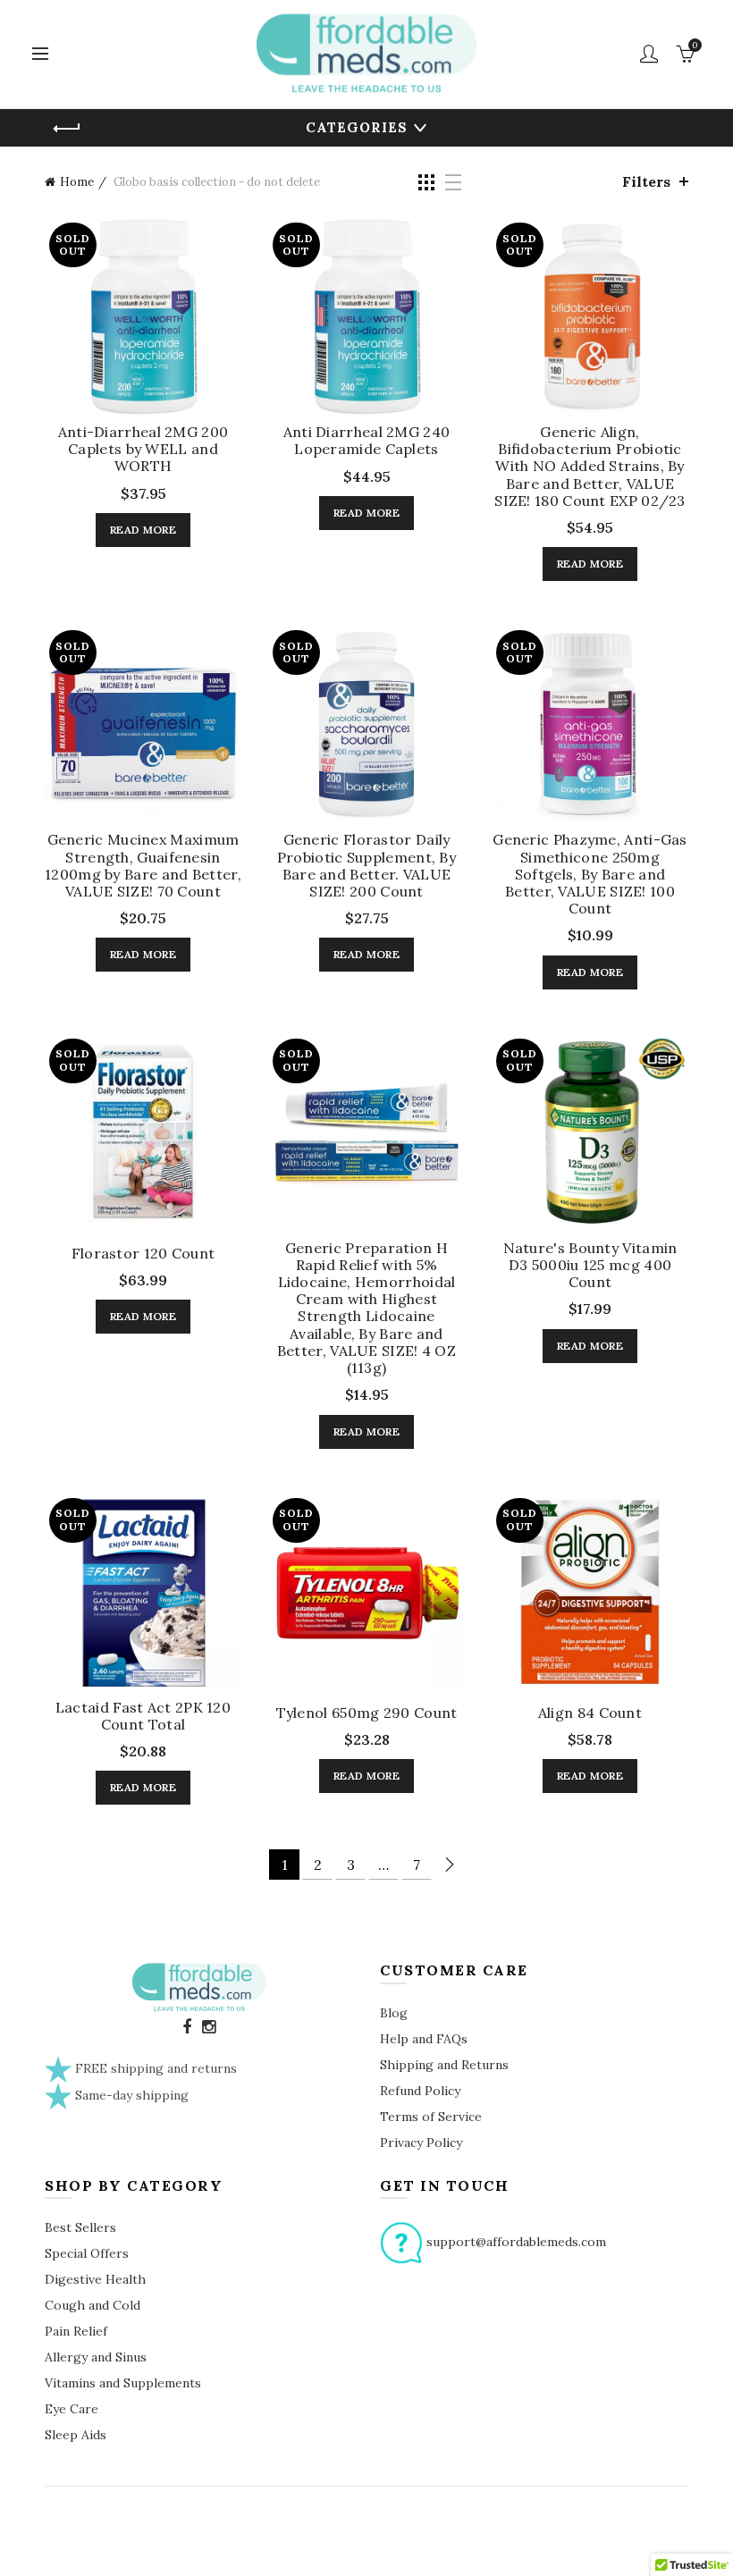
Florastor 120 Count (143, 1254)
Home (77, 182)
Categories (357, 127)
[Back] (67, 129)
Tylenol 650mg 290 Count (367, 1713)
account (649, 54)
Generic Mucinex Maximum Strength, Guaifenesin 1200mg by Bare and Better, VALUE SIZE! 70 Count (143, 866)
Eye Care (72, 2409)
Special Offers (87, 2253)
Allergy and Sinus (96, 2357)
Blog (394, 2013)
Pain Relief (76, 2331)
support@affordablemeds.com (516, 2242)
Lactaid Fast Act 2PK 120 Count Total (143, 1716)
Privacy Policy (421, 2142)
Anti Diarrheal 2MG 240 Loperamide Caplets (367, 441)
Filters (646, 181)
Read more (143, 530)
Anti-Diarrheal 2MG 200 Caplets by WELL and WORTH (143, 449)
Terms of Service (431, 2117)
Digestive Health (95, 2279)
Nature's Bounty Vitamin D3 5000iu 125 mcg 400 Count (590, 1265)
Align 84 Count (590, 1713)
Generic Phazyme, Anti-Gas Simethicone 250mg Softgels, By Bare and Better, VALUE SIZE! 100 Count (590, 874)
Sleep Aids (76, 2435)
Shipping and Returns (444, 2065)
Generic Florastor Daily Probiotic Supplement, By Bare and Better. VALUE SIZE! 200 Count (366, 866)
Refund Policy (420, 2091)
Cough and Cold (93, 2305)
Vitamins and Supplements (123, 2383)
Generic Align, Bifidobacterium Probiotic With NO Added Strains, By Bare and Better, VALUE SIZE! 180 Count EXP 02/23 (590, 467)
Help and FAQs (424, 2039)
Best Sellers (80, 2227)
